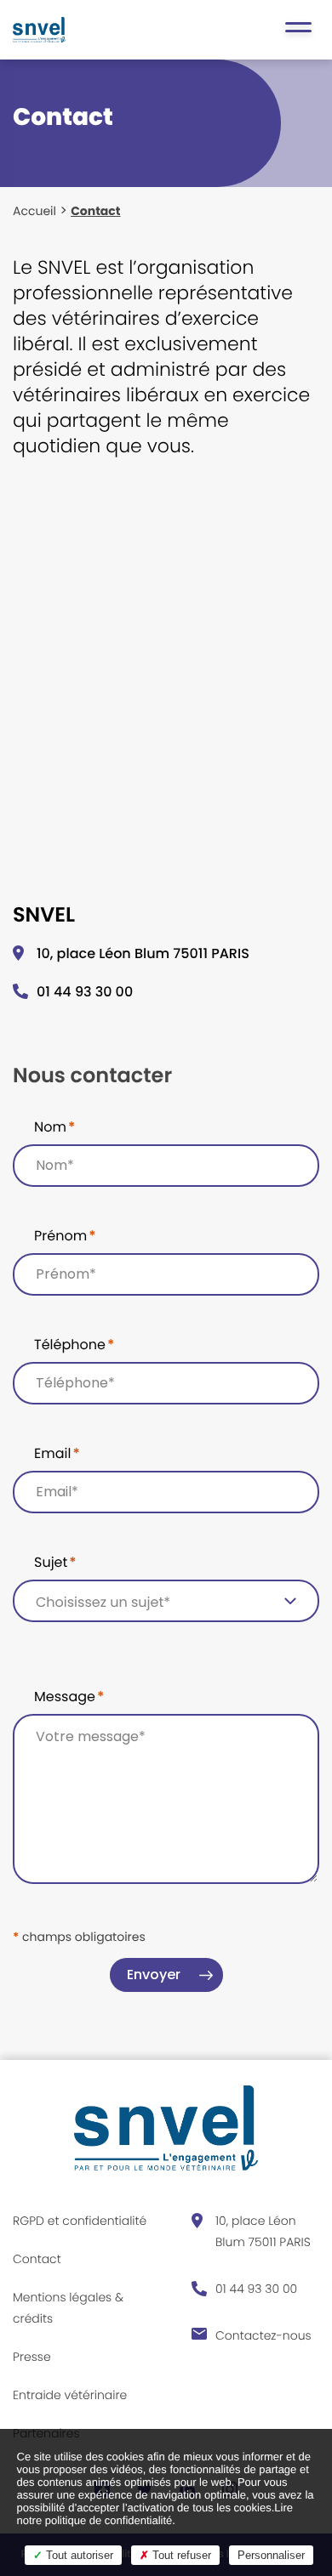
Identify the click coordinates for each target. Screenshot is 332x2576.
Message (69, 1697)
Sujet (55, 1562)
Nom (54, 1127)
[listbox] (166, 1601)
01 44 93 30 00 (85, 992)
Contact (37, 2259)
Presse (32, 2357)
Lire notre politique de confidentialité (155, 2514)
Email (57, 1453)
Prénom (65, 1236)
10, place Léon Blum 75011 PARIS (263, 2231)
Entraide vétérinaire (70, 2395)
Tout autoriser (78, 2555)
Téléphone (74, 1345)
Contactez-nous (263, 2335)
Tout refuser (180, 2555)
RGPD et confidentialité (80, 2221)
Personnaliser (271, 2555)
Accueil (34, 211)
